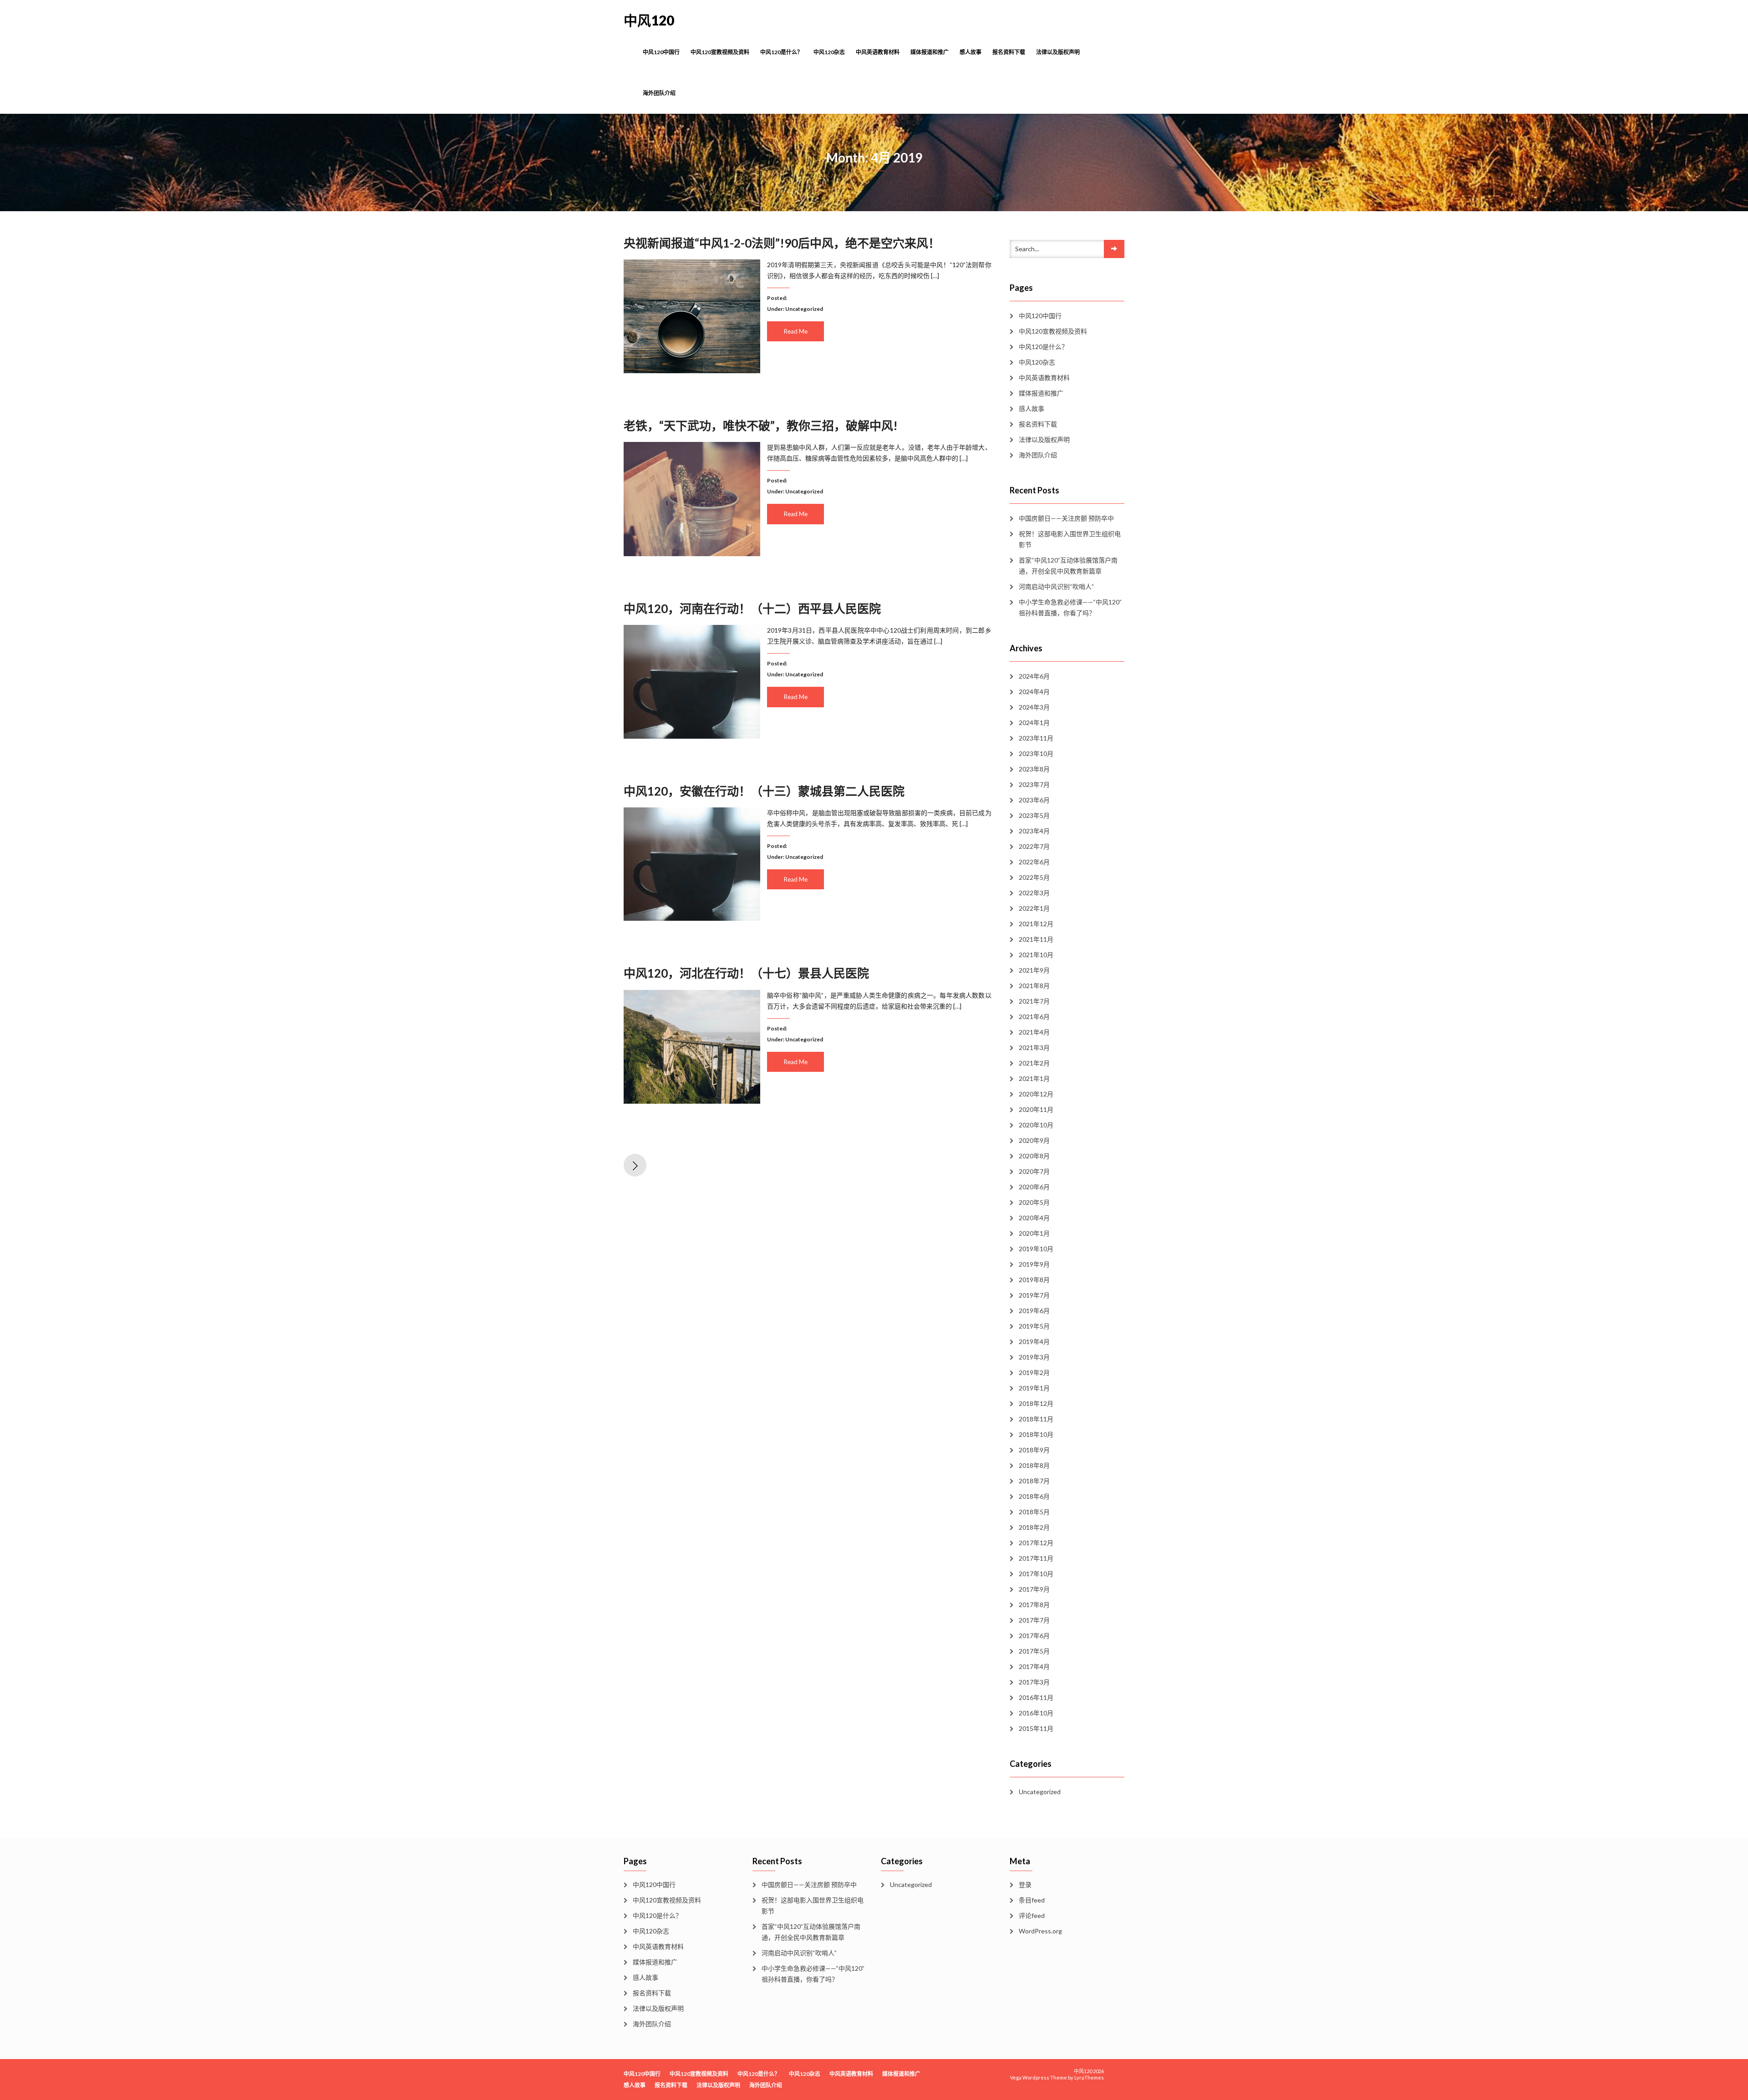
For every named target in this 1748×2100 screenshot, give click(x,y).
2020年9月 (1034, 1140)
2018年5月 (1034, 1512)
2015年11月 (1036, 1728)
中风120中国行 (661, 52)
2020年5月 (1034, 1202)
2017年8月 (1034, 1605)
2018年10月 (1036, 1434)
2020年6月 (1034, 1187)
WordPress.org (1040, 1931)
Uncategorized (804, 309)
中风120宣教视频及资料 (720, 52)
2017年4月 (1034, 1666)
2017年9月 (1034, 1589)
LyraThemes (1089, 2077)
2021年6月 (1034, 1017)
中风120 (649, 20)
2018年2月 (1034, 1527)
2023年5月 (1034, 815)
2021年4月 (1034, 1032)
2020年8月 (1034, 1156)
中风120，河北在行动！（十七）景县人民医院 (746, 973)
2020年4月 (1034, 1218)
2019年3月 (1034, 1357)
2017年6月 (1034, 1636)
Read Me (796, 331)
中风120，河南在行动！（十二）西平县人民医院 (752, 609)
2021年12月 (1036, 924)
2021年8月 (1034, 986)
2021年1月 (1034, 1078)
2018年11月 (1036, 1419)
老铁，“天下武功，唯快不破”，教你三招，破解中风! (761, 426)
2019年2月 (1034, 1372)
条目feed (1032, 1900)
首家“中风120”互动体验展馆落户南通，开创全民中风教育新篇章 (1068, 566)
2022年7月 (1034, 846)
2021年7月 (1034, 1001)
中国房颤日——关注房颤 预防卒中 (1066, 518)
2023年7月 (1034, 784)
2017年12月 (1036, 1543)
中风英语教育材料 (878, 52)
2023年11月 (1036, 738)
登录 (1025, 1884)
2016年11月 (1036, 1697)
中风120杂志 (829, 52)
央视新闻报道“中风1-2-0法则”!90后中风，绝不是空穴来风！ (782, 243)
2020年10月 (1036, 1125)
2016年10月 (1036, 1713)
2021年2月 (1034, 1063)
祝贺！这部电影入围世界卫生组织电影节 (1070, 539)
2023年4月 (1034, 831)
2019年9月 (1034, 1264)
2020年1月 (1034, 1233)
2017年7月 (1034, 1620)
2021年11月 (1036, 939)
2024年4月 (1034, 692)
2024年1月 (1034, 723)
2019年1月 (1034, 1388)
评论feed (1032, 1915)
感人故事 (971, 52)
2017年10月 (1036, 1574)
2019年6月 (1034, 1311)
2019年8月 (1034, 1280)
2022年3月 (1034, 893)
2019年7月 (1034, 1295)
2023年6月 (1034, 800)
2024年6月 (1034, 676)
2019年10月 (1036, 1249)
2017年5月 (1034, 1651)
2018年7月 (1034, 1481)
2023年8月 (1034, 769)
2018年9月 (1034, 1450)
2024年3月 (1034, 707)
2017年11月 (1036, 1558)
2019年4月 (1034, 1342)
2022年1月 (1034, 908)
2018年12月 (1036, 1403)
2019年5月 (1034, 1326)
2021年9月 (1034, 970)
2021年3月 (1034, 1047)
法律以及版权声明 (1058, 52)
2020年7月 (1034, 1171)
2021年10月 (1036, 955)
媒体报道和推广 (930, 52)
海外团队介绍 (659, 93)
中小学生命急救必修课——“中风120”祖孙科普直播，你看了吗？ (1070, 607)
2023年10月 (1036, 753)
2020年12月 (1036, 1094)
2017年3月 (1034, 1682)
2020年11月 (1036, 1109)
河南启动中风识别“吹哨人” (1056, 586)
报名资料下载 (1009, 52)
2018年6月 (1034, 1496)
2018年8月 (1034, 1465)
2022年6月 (1034, 862)
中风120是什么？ (781, 52)
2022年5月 (1034, 877)
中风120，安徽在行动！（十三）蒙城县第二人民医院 (764, 791)
